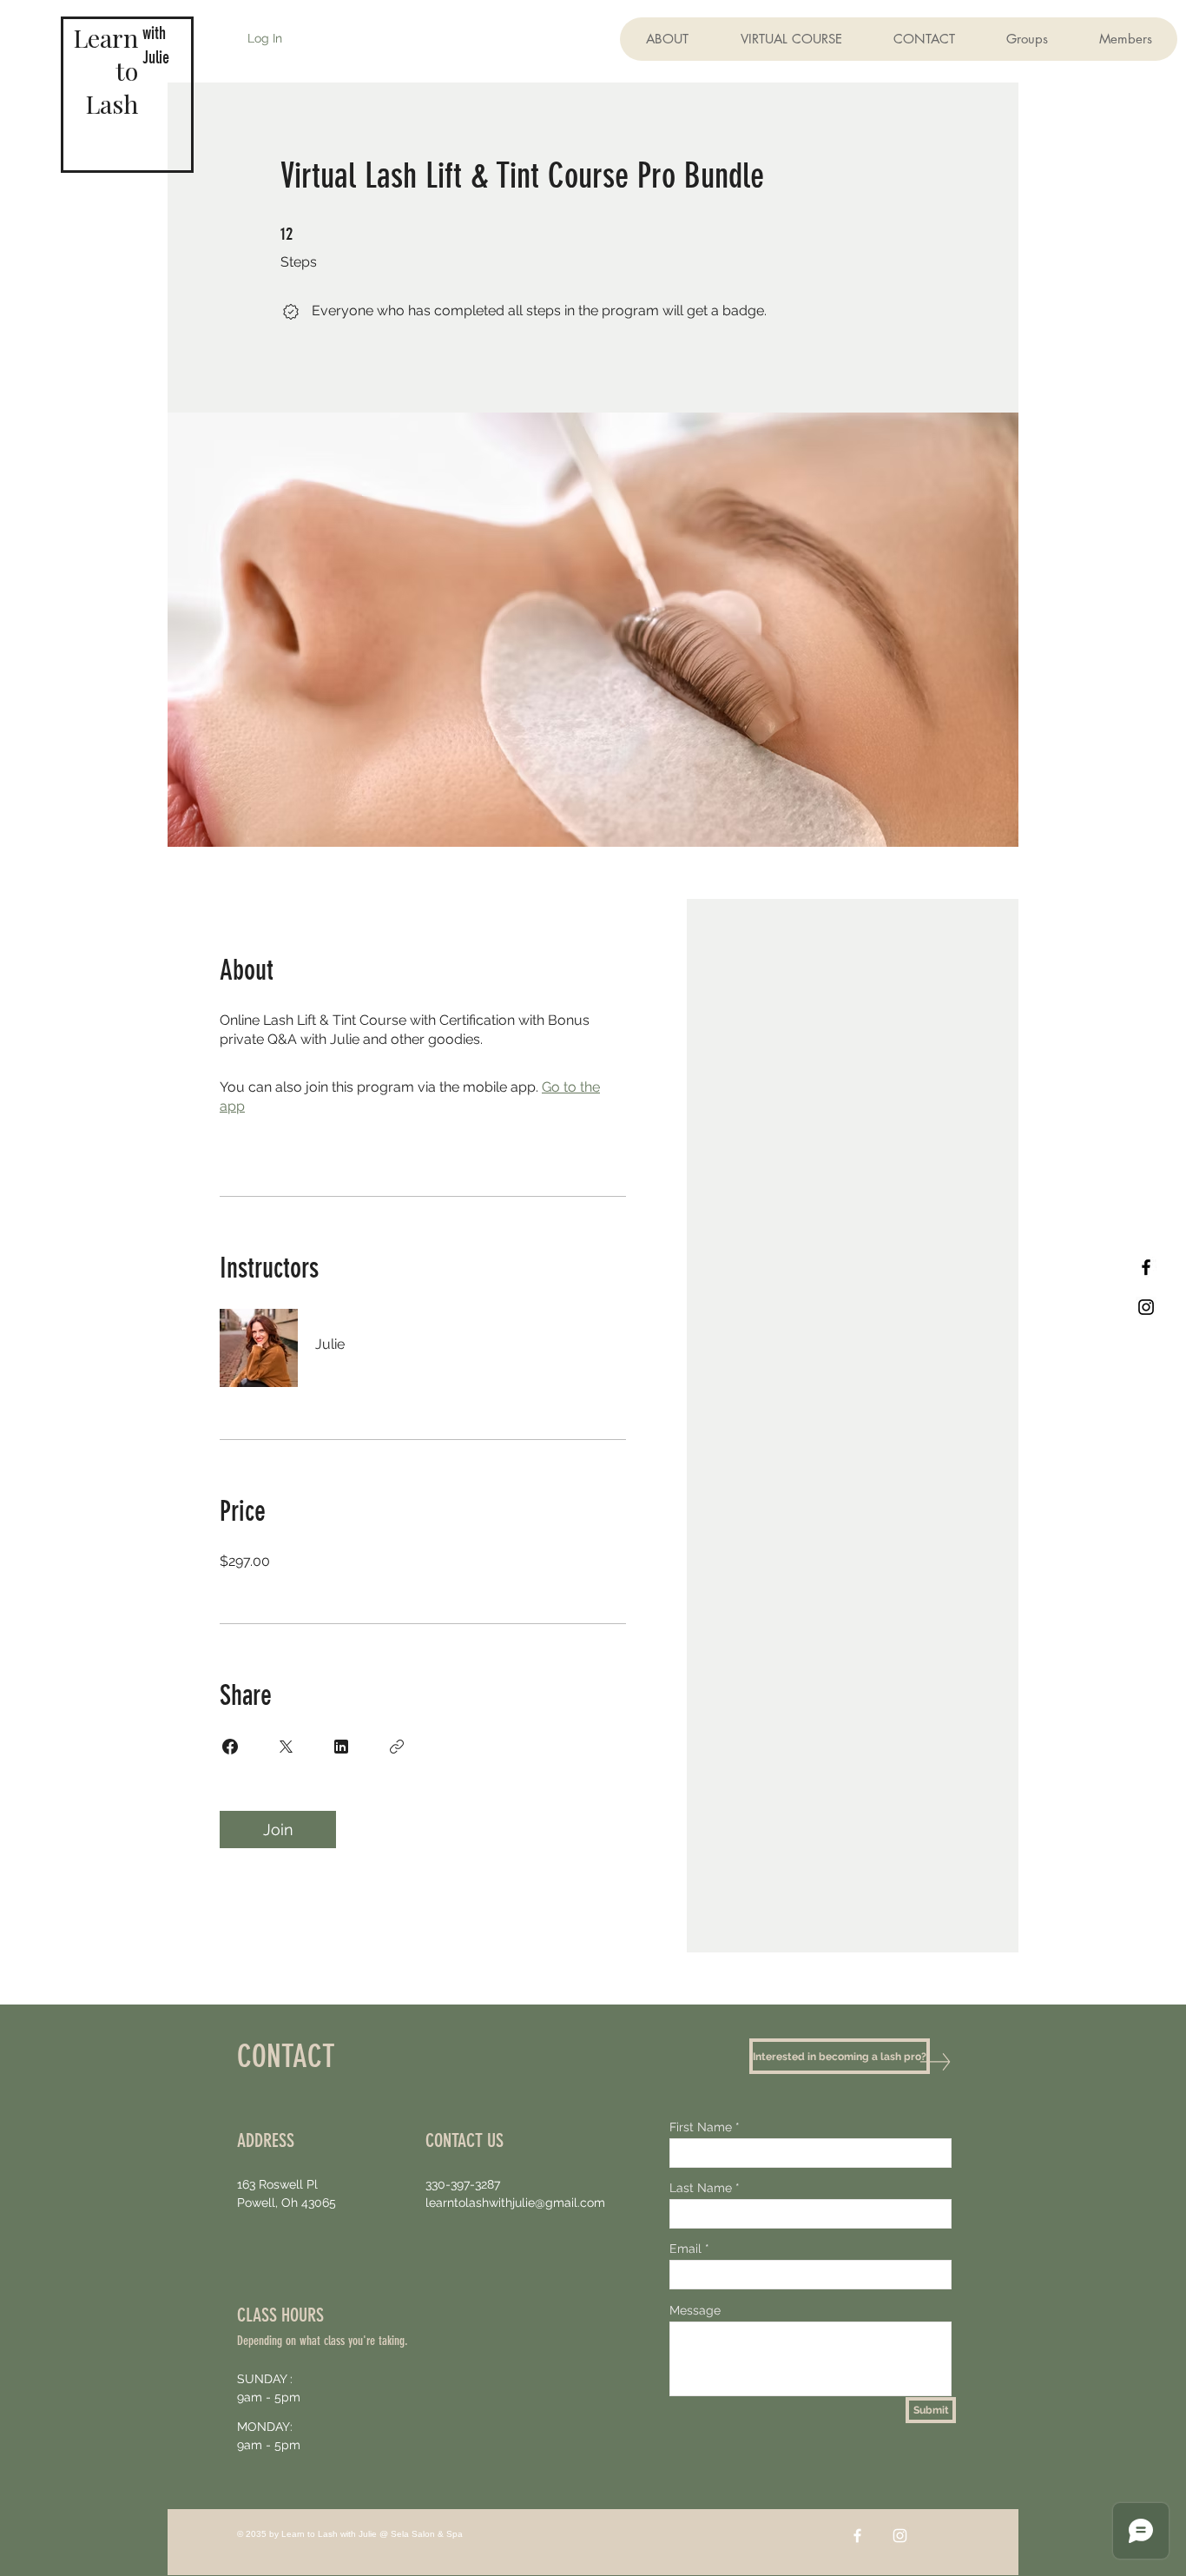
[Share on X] (286, 1747)
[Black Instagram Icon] (1146, 1307)
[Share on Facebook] (230, 1747)
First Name (701, 2127)
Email (685, 2249)
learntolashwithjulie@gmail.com (515, 2203)
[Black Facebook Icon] (1146, 1267)
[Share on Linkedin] (341, 1747)
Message (695, 2310)
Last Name (701, 2188)
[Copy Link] (397, 1747)
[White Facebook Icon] (857, 2536)
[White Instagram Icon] (900, 2536)
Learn (105, 37)
